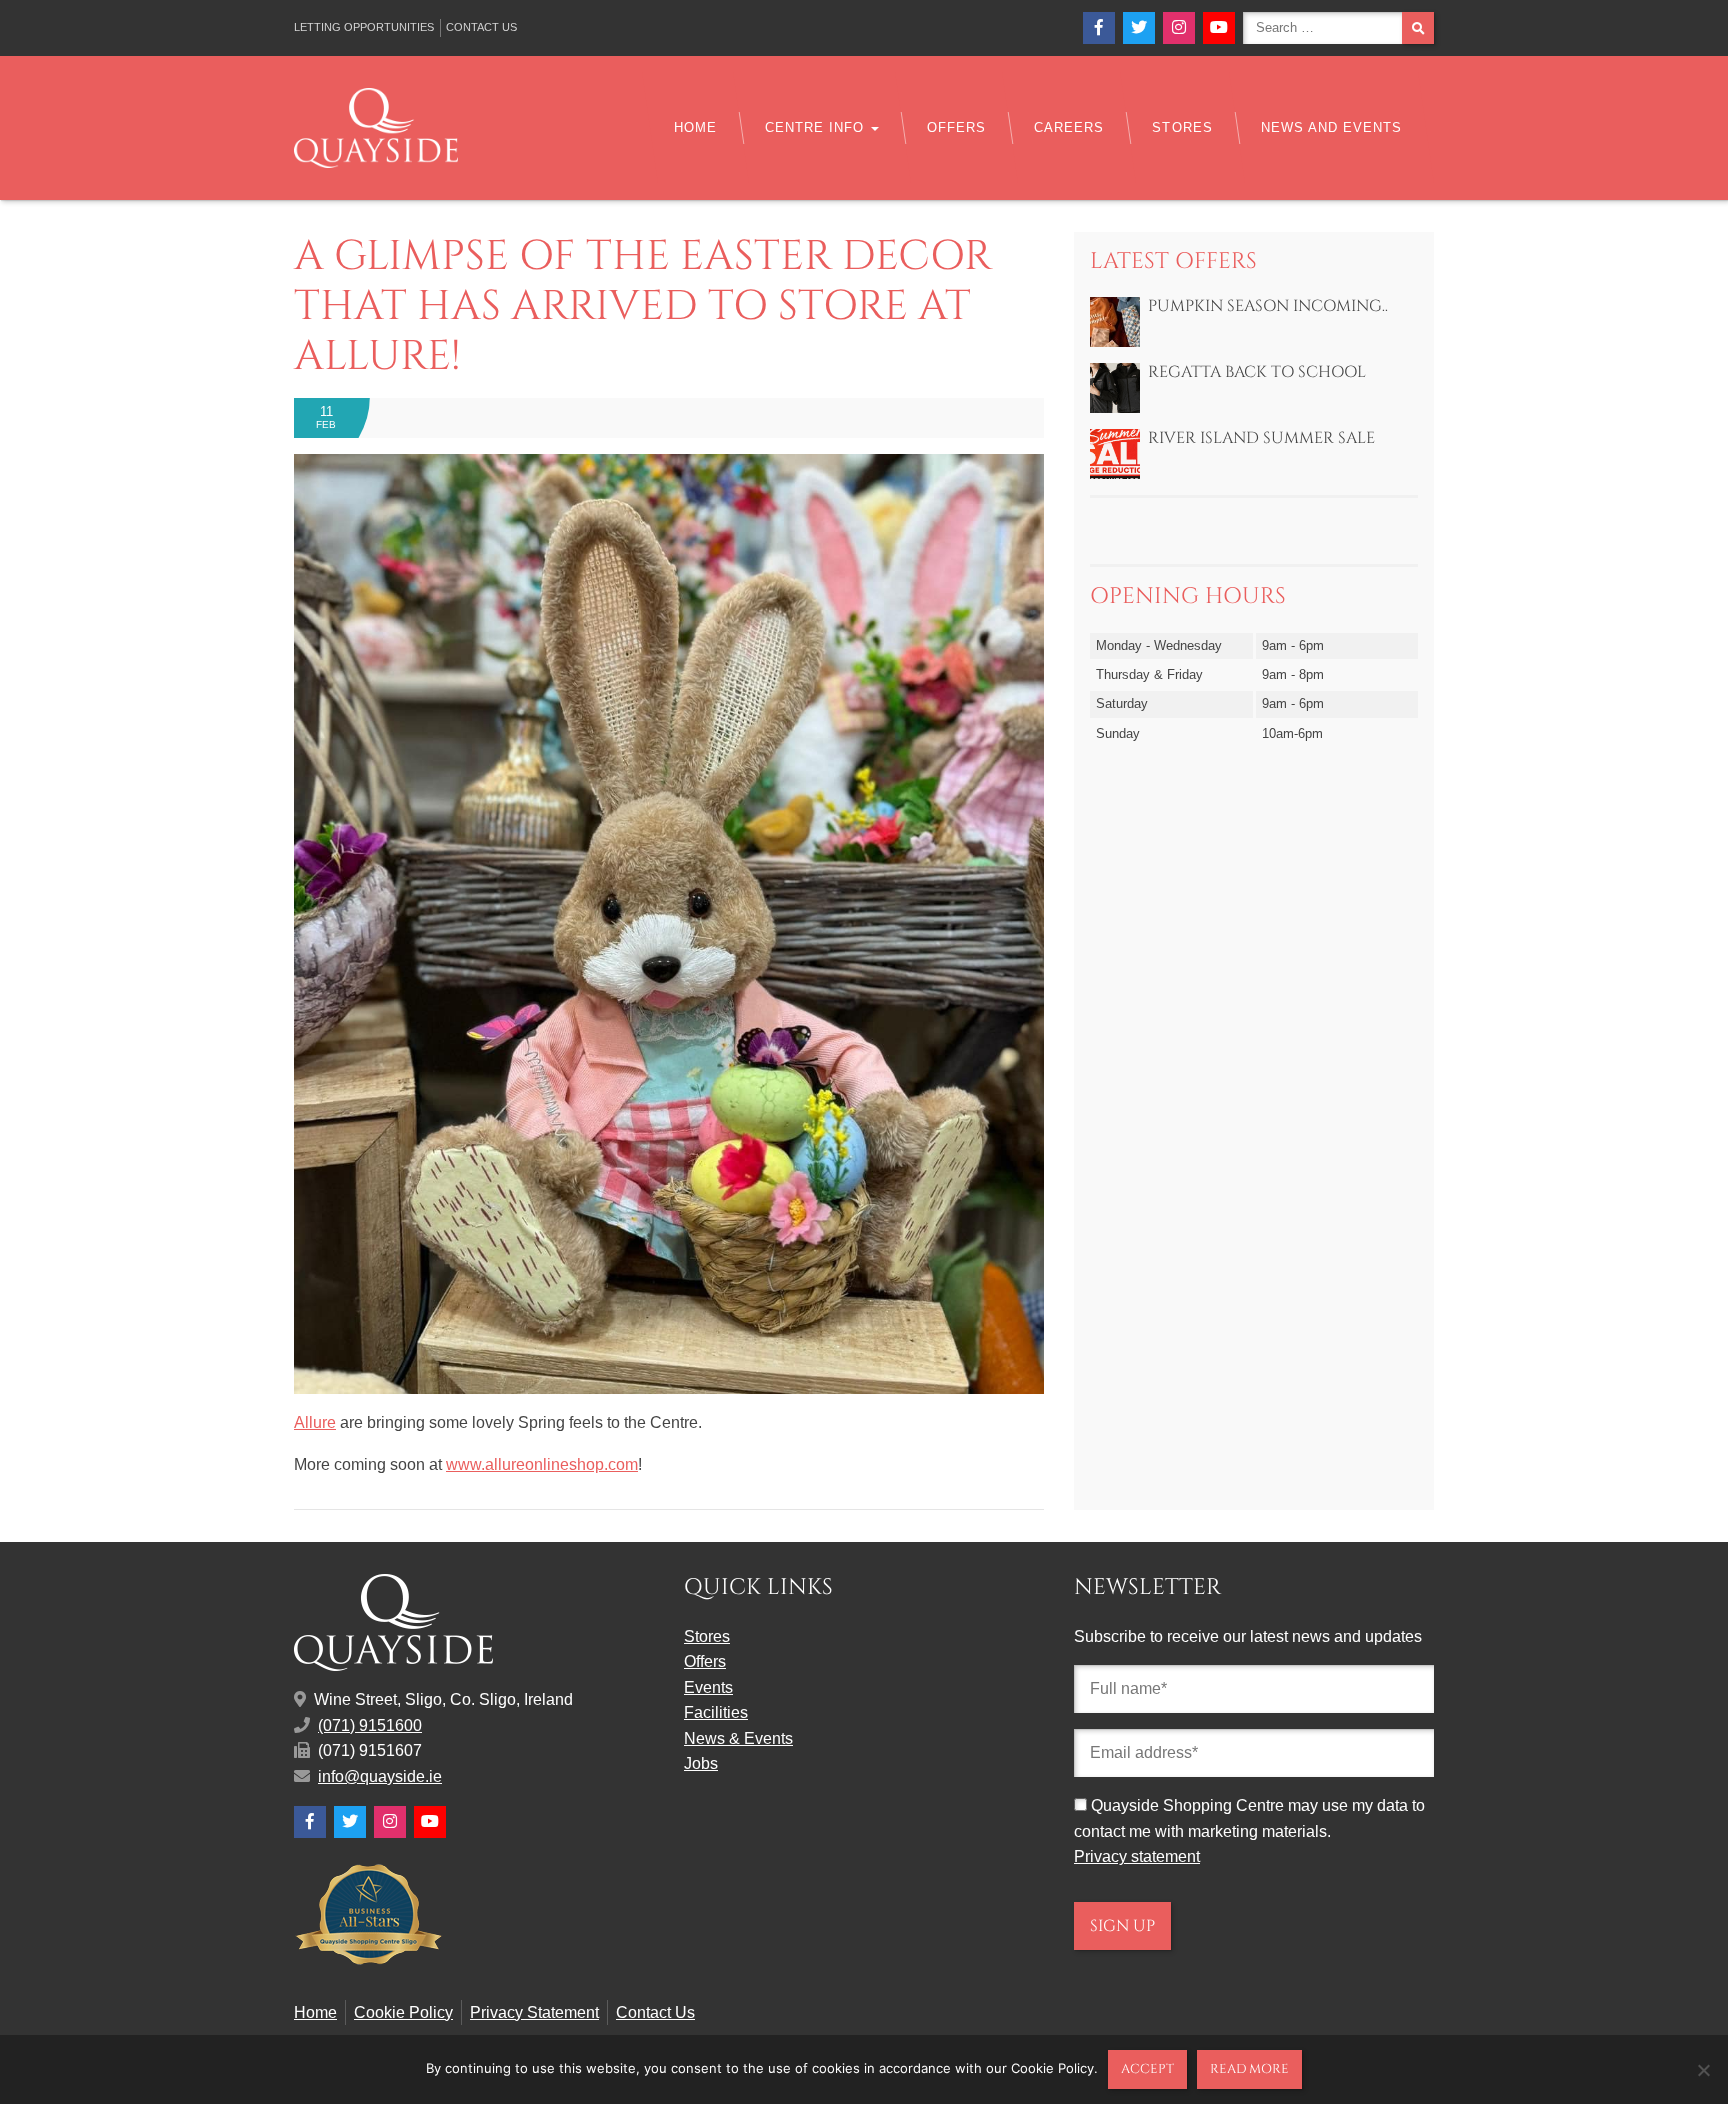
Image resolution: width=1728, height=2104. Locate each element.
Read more (1249, 2069)
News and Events (1331, 127)
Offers (956, 127)
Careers (1069, 127)
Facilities (716, 1712)
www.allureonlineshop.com (542, 1464)
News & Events (738, 1738)
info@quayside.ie (380, 1776)
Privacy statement (1137, 1856)
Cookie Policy (403, 2012)
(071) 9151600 (370, 1725)
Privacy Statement (534, 2012)
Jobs (701, 1763)
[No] (1703, 2070)
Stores (1182, 127)
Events (708, 1687)
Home (695, 127)
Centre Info (817, 127)
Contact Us (481, 27)
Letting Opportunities (364, 27)
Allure (315, 1422)
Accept (1147, 2069)
